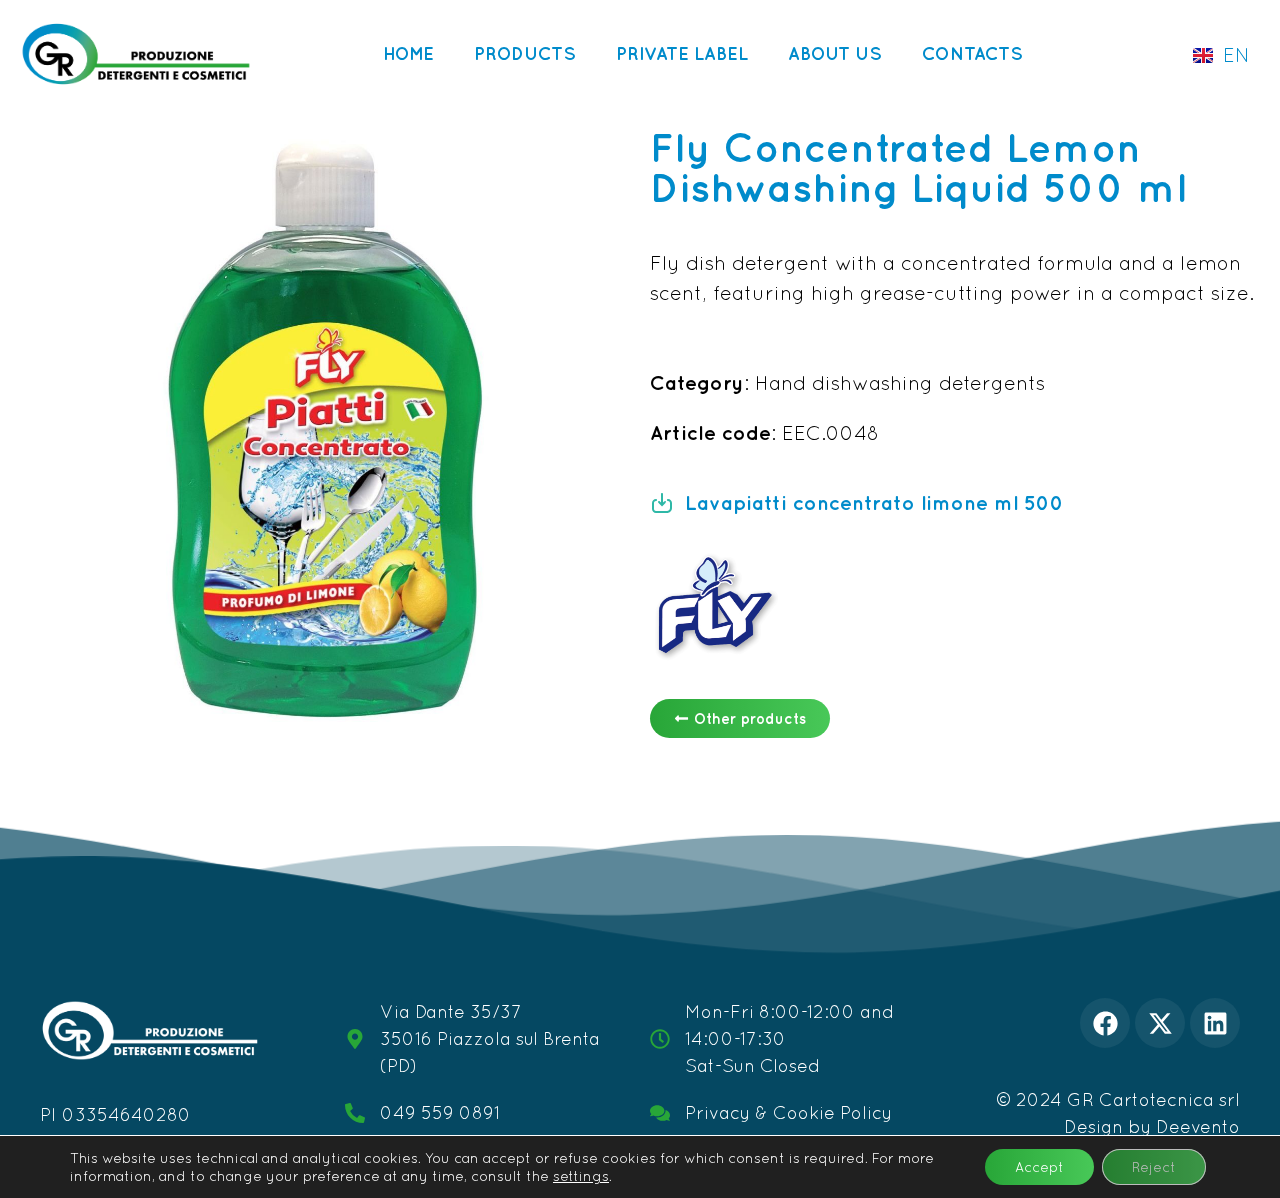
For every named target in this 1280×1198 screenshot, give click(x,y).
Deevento (1198, 1126)
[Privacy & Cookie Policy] (660, 1113)
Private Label (682, 53)
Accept (1039, 1167)
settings (581, 1176)
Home (408, 53)
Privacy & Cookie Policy (788, 1112)
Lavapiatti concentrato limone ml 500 (874, 502)
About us (835, 53)
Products (525, 53)
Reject (1154, 1167)
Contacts (972, 53)
